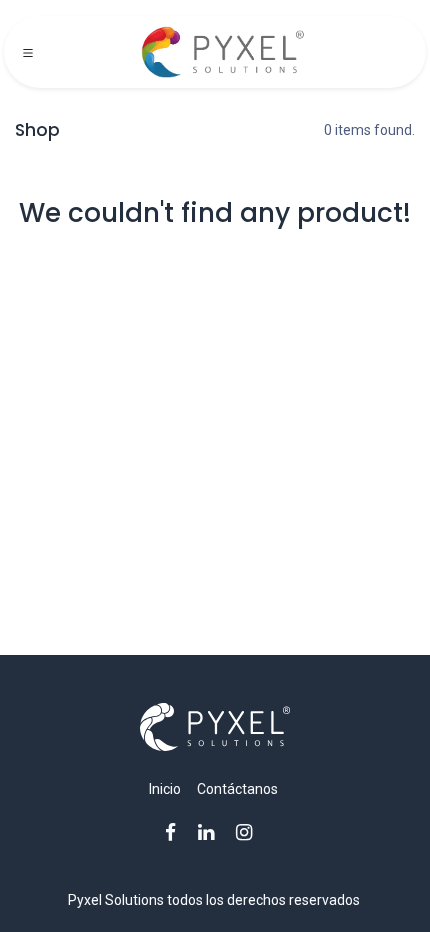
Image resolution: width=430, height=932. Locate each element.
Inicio (165, 789)
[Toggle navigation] (28, 52)
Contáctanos (237, 789)
